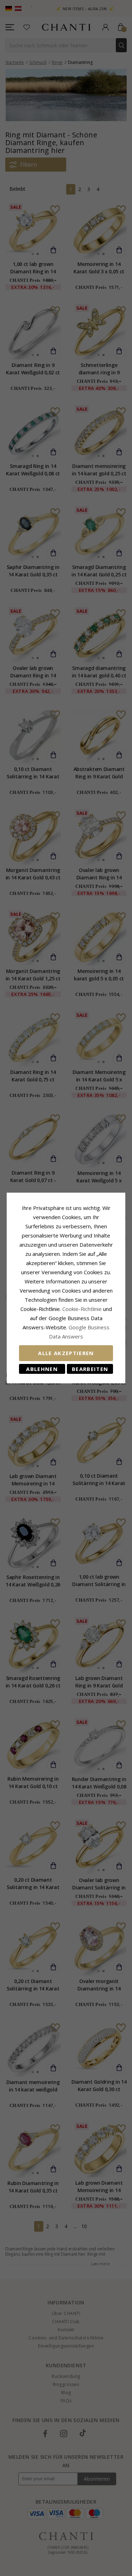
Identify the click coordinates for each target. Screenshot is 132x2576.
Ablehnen (42, 1369)
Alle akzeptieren (66, 1353)
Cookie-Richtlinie (82, 1309)
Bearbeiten (90, 1369)
